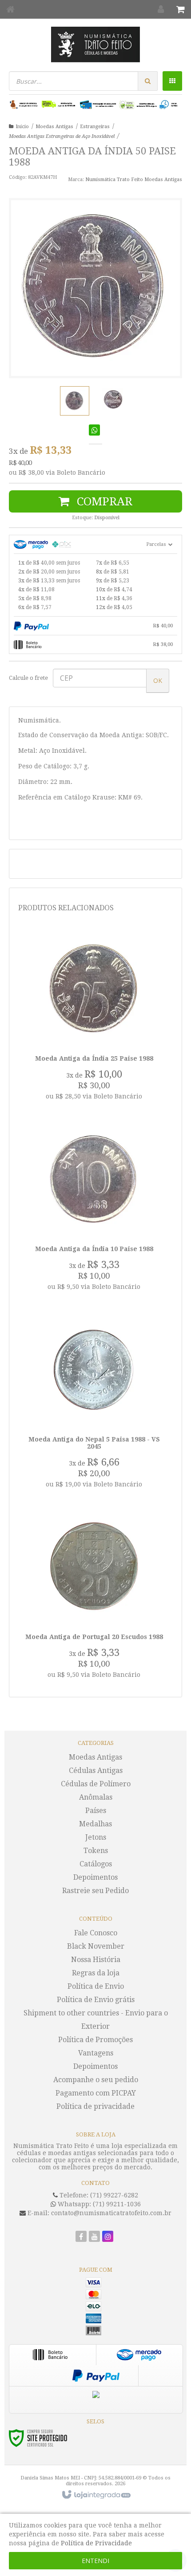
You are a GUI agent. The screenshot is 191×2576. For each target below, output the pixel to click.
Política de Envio (96, 1986)
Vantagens (96, 2053)
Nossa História (96, 1960)
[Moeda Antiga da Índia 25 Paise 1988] (94, 1019)
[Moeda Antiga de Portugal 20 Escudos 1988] (94, 1597)
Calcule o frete (28, 678)
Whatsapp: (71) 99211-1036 (98, 2204)
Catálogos (96, 1864)
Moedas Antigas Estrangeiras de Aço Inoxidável (62, 136)
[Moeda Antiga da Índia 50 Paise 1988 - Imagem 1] (75, 401)
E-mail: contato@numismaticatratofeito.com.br (99, 2213)
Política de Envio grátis (96, 2000)
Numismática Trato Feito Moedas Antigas (134, 180)
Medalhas (95, 1824)
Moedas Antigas (54, 127)
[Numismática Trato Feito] (95, 44)
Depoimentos (95, 1877)
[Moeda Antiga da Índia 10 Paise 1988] (94, 1209)
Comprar (103, 501)
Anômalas (96, 1797)
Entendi (95, 2561)
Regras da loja (96, 1973)
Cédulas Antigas (96, 1770)
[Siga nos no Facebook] (81, 2237)
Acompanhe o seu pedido (96, 2080)
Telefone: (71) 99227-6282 (98, 2195)
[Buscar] (148, 81)
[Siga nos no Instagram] (108, 2237)
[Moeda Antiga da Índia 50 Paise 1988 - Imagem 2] (113, 400)
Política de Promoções (95, 2040)
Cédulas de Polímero (96, 1784)
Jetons (96, 1837)
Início (22, 127)
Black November (96, 1946)
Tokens (96, 1851)
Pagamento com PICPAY (96, 2093)
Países (96, 1811)
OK (158, 680)
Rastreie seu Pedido (95, 1891)
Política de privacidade (95, 2106)
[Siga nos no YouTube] (94, 2237)
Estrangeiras (95, 127)
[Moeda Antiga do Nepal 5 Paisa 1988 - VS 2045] (94, 1403)
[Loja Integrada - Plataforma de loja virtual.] (96, 2495)
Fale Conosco (96, 1933)
